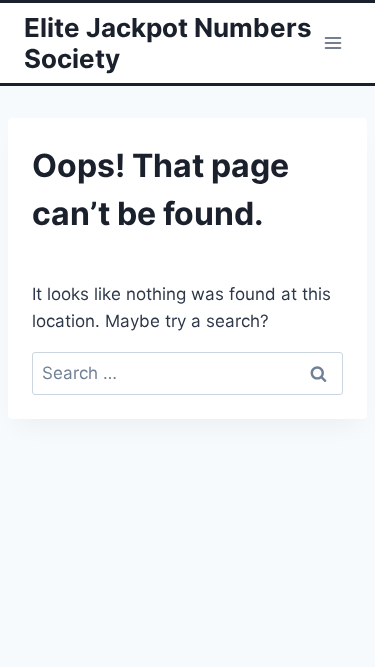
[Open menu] (332, 42)
